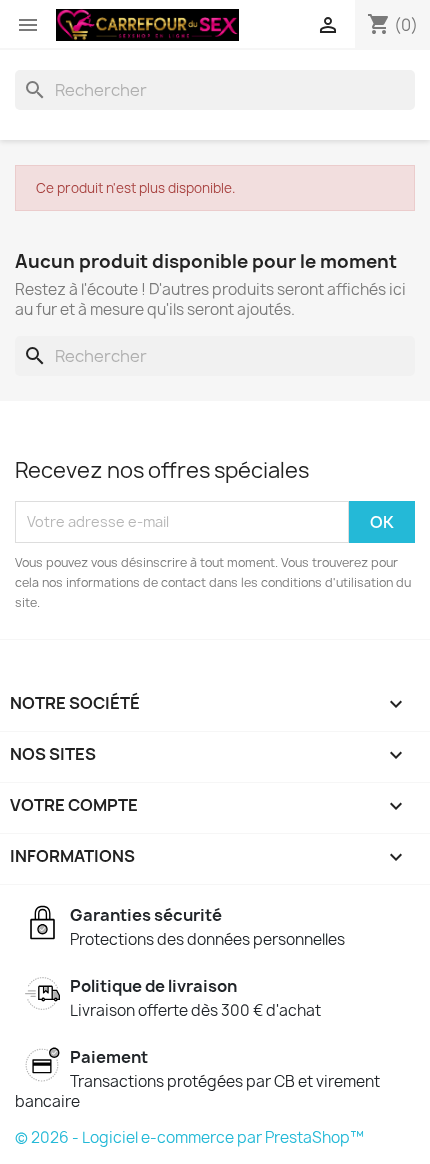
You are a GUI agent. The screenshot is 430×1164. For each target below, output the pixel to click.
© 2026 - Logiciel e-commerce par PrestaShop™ (189, 1137)
